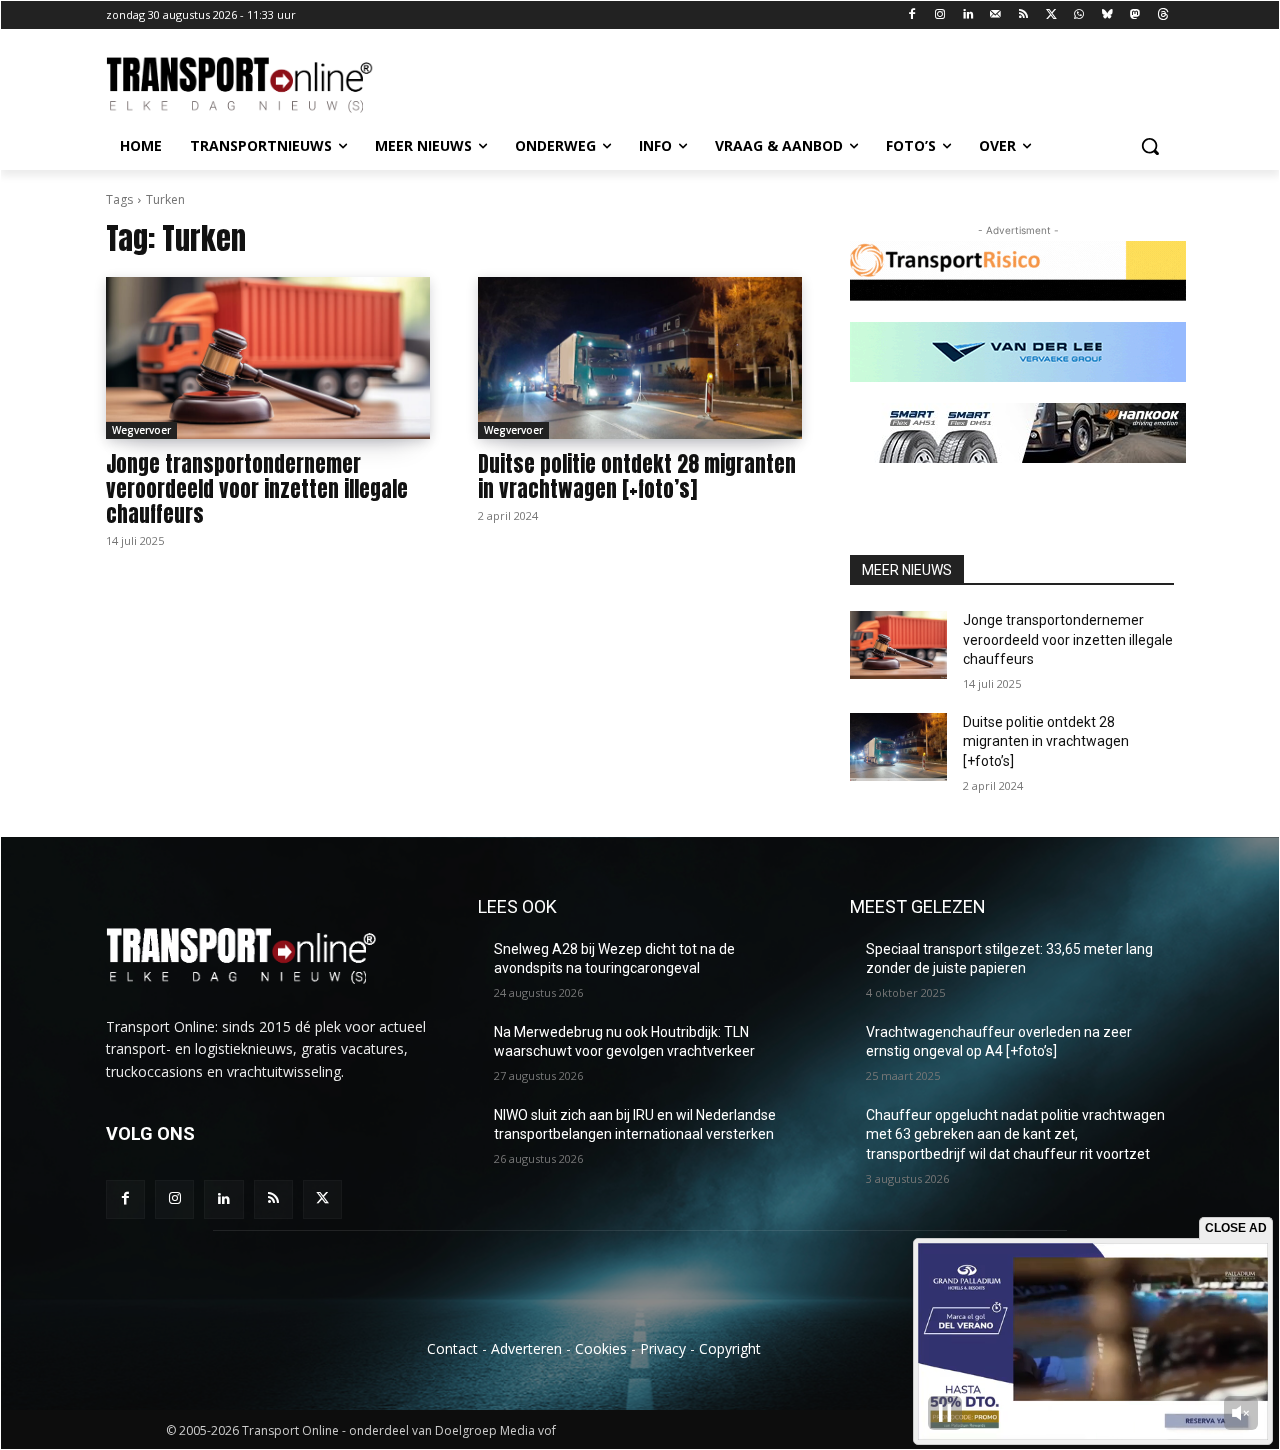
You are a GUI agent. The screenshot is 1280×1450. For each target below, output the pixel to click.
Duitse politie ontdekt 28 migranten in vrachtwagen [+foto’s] (637, 476)
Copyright (730, 1348)
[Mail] (995, 15)
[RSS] (1023, 15)
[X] (1051, 15)
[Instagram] (940, 15)
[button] (1150, 146)
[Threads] (1162, 15)
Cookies (601, 1348)
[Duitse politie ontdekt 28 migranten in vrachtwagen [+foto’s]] (640, 358)
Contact (452, 1348)
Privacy (663, 1348)
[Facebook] (912, 15)
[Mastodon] (1134, 15)
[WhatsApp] (1079, 15)
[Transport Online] (266, 85)
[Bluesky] (1107, 15)
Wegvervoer (141, 430)
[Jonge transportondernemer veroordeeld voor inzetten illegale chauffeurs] (268, 358)
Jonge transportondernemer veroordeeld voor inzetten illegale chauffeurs (257, 489)
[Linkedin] (968, 15)
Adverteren (526, 1348)
